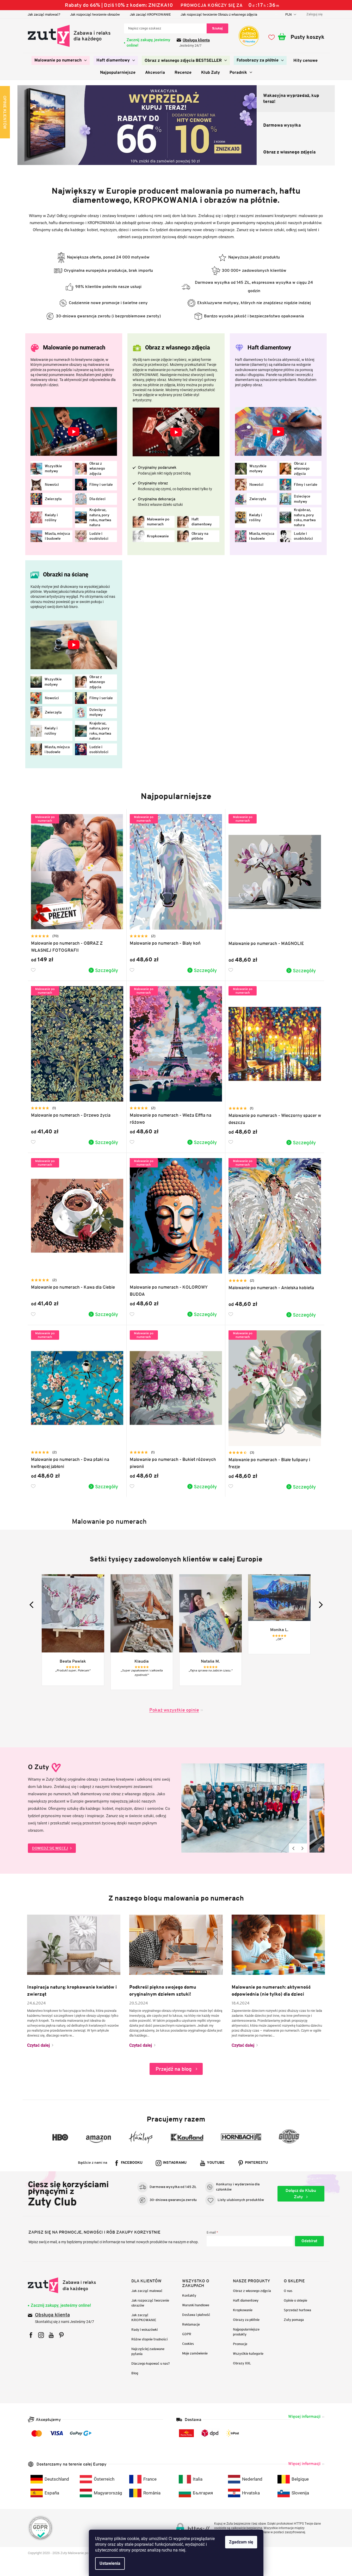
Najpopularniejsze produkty (246, 2332)
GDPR (187, 2334)
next (319, 1605)
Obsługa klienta (196, 40)
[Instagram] (41, 2335)
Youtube (216, 2163)
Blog (135, 2373)
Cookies (188, 2344)
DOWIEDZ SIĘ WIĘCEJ (50, 1848)
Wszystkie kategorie (248, 2354)
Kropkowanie (243, 2310)
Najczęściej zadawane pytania (148, 2351)
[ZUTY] (62, 2285)
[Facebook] (31, 2335)
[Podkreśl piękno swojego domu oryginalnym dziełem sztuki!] (176, 1944)
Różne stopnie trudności (149, 2339)
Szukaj (217, 28)
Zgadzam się (241, 2542)
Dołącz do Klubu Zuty (301, 2194)
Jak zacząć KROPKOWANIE (150, 14)
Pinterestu (256, 2163)
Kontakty (189, 2295)
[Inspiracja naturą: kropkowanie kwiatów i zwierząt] (74, 1944)
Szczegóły (107, 970)
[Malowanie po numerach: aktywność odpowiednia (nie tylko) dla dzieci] (278, 1944)
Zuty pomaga (294, 2320)
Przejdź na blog (174, 2069)
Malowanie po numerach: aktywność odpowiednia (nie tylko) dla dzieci (271, 1991)
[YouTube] (51, 2335)
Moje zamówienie (195, 2353)
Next (303, 1848)
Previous (294, 1848)
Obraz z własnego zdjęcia (252, 2291)
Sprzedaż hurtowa (297, 2310)
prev (33, 1605)
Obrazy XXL (242, 2363)
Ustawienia (110, 2563)
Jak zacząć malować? (44, 14)
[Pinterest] (61, 2335)
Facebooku (132, 2163)
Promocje (240, 2344)
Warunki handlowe (196, 2305)
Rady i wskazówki (144, 2330)
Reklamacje (191, 2324)
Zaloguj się (309, 2241)
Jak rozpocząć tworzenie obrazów (95, 14)
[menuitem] (61, 60)
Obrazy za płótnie (246, 2320)
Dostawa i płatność (196, 2315)
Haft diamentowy (246, 2300)
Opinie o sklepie (295, 2300)
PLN (289, 14)
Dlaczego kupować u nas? (151, 2363)
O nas (288, 2291)
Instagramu (175, 2163)
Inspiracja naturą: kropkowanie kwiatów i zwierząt (72, 1991)
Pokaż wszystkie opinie (174, 1710)
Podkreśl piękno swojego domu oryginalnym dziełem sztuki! (163, 1991)
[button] (23, 125)
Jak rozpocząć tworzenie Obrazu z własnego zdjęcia (219, 14)
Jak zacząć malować (147, 2291)
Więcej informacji (304, 2416)
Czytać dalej (38, 2045)
